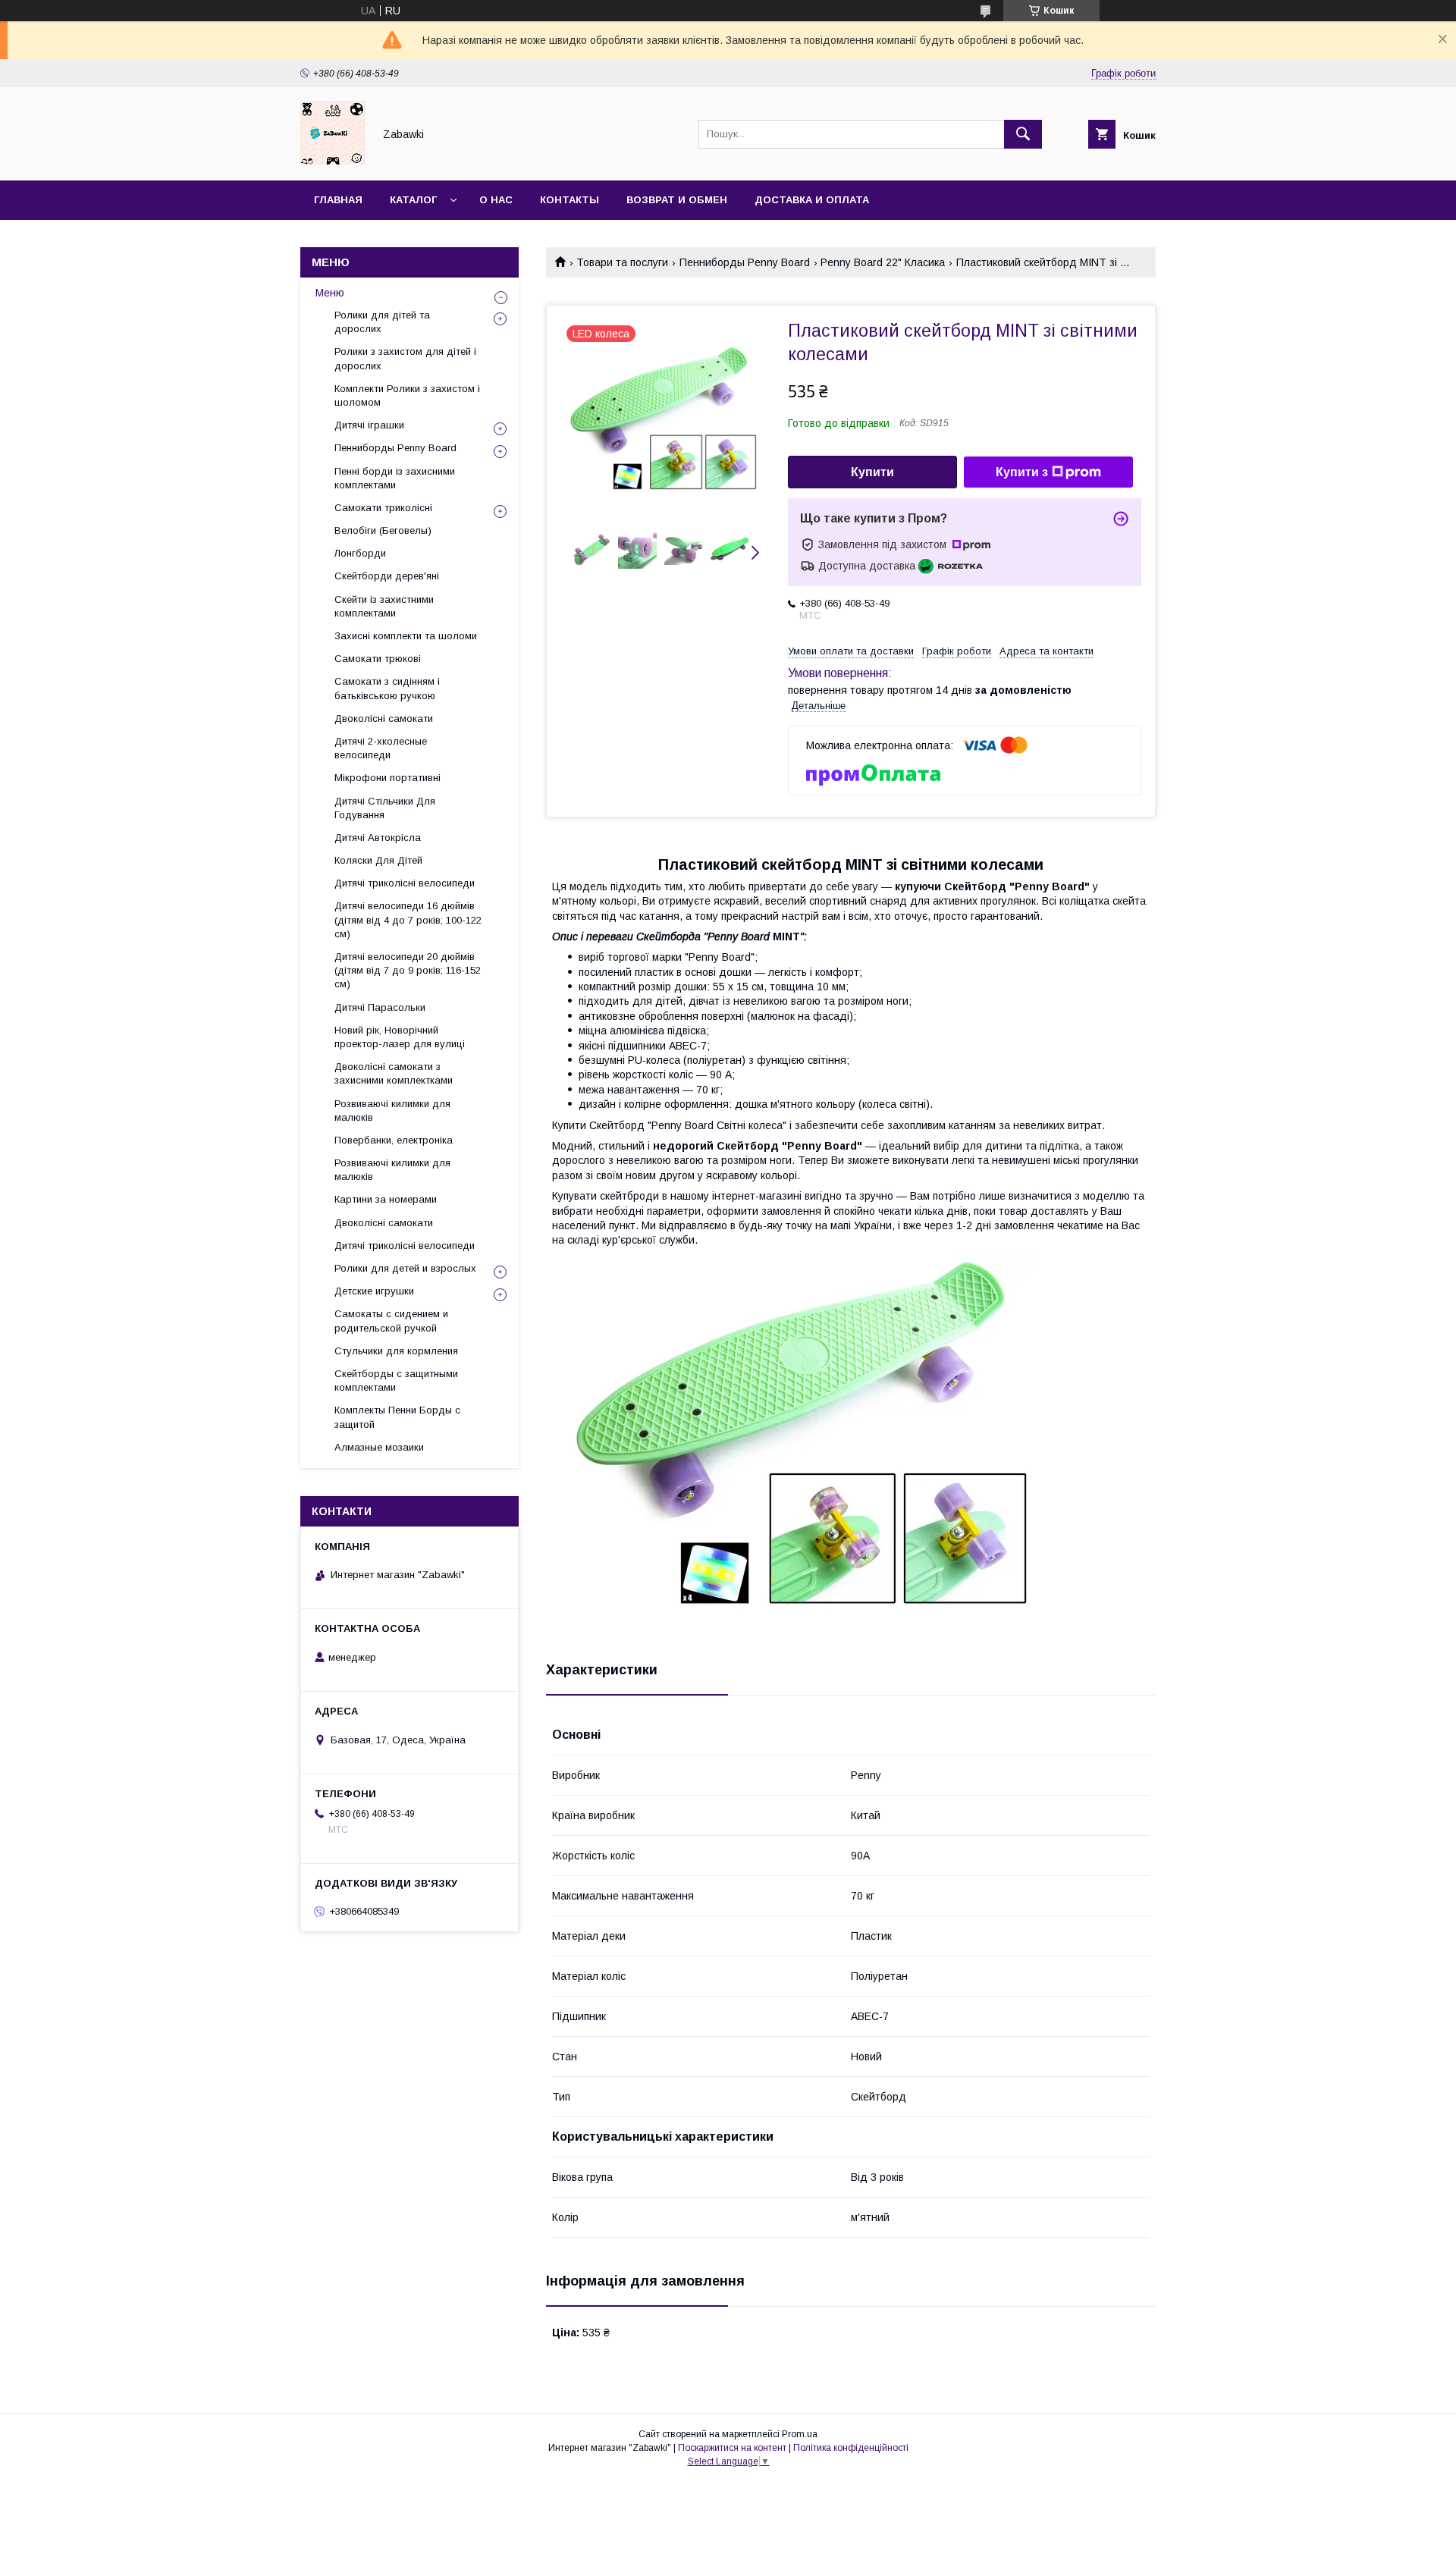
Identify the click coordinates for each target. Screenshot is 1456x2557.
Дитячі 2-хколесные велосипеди (381, 748)
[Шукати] (1023, 134)
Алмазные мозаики (379, 1447)
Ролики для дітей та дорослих (382, 322)
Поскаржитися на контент (732, 2448)
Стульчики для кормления (396, 1351)
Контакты (570, 200)
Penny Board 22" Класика (883, 262)
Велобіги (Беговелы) (383, 530)
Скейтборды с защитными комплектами (396, 1380)
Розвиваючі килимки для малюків (392, 1111)
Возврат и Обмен (677, 200)
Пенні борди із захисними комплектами (395, 478)
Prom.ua (800, 2434)
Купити (872, 472)
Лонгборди (360, 553)
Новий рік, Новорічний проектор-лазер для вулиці (400, 1037)
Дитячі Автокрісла (378, 838)
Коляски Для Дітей (378, 860)
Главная (338, 200)
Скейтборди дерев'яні (387, 576)
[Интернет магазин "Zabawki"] (333, 161)
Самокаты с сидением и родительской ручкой (391, 1321)
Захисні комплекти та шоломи (406, 636)
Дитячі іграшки (369, 425)
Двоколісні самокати (384, 718)
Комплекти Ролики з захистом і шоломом (407, 395)
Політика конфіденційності (851, 2448)
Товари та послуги (622, 262)
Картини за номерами (386, 1199)
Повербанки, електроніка (394, 1140)
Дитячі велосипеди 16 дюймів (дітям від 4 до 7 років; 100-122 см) (408, 919)
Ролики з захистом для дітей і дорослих (405, 358)
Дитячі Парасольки (380, 1007)
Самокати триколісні (383, 508)
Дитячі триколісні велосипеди (405, 883)
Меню (330, 293)
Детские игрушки (374, 1291)
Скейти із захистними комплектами (384, 606)
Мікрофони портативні (388, 778)
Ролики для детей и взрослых (405, 1268)
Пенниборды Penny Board (745, 262)
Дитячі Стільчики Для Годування (385, 808)
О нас (496, 200)
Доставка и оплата (812, 200)
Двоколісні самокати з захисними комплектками (394, 1073)
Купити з (1022, 472)
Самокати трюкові (378, 659)
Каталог (413, 200)
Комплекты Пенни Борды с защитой (397, 1417)
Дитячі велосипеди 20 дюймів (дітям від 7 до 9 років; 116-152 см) (408, 970)
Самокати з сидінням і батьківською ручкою (387, 688)
